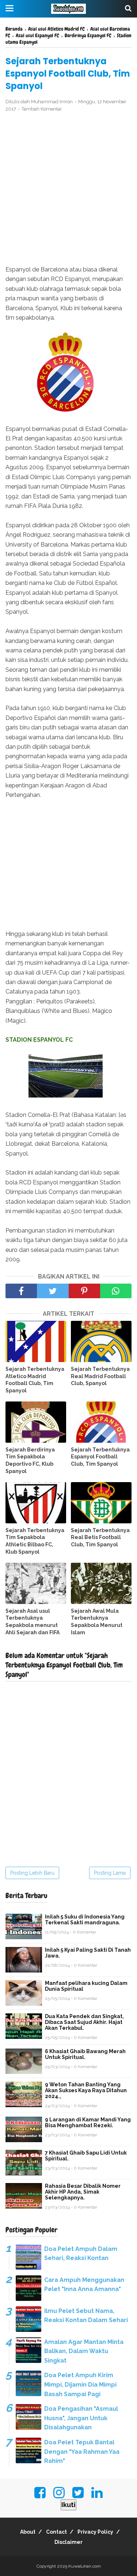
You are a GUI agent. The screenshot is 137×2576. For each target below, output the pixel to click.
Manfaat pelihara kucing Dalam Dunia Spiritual (86, 1986)
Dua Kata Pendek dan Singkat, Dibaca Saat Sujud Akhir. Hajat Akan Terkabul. (84, 2022)
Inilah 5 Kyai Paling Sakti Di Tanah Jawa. (88, 1953)
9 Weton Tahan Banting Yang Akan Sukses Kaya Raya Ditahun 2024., (86, 2090)
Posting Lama (110, 1873)
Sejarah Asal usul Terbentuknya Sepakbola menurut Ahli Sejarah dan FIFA (33, 1622)
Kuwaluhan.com (85, 2566)
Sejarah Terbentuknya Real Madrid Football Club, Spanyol (100, 1376)
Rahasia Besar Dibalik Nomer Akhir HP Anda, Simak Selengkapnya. (83, 2192)
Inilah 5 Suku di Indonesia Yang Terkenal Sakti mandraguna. (85, 1920)
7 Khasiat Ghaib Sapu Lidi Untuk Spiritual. (86, 2156)
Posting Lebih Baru (32, 1873)
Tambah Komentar (42, 109)
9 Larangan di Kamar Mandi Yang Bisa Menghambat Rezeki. (88, 2122)
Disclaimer (68, 2542)
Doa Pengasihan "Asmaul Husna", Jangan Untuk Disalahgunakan (81, 2418)
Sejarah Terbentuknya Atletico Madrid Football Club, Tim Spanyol (35, 1380)
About (28, 2532)
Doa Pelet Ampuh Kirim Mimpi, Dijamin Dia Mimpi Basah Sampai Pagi (80, 2384)
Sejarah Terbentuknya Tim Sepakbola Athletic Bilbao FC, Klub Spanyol (35, 1541)
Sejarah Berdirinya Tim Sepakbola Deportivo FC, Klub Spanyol (30, 1460)
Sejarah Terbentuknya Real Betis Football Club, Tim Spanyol (100, 1537)
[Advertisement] (68, 189)
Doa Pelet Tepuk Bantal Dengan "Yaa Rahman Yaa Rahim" (82, 2452)
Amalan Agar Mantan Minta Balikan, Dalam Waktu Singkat (84, 2351)
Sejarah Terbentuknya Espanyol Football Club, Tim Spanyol (100, 1457)
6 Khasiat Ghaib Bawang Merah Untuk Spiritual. (85, 2054)
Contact (56, 2532)
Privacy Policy (95, 2532)
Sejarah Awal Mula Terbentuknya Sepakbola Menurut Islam (97, 1622)
